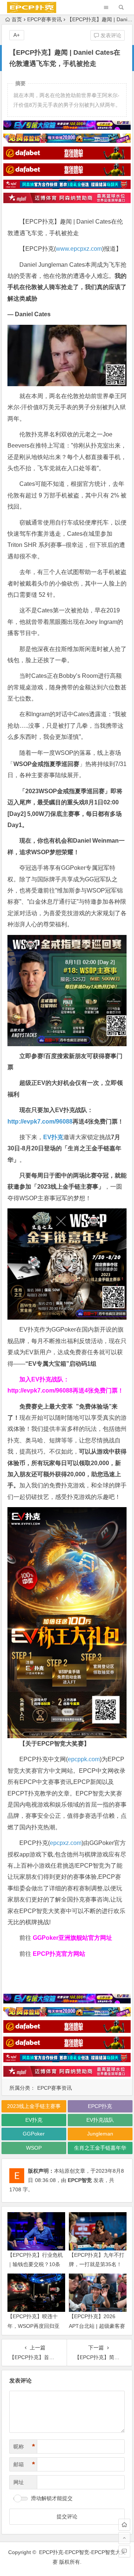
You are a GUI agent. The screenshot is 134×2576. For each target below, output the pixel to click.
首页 (17, 19)
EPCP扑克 (100, 2106)
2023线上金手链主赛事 (34, 2106)
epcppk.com (84, 1759)
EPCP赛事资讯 (44, 19)
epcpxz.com (66, 1843)
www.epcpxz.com (79, 249)
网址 (19, 2482)
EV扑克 (53, 1137)
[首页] (124, 2525)
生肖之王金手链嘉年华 (100, 2148)
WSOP (34, 2148)
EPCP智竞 (80, 2180)
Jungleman (100, 2134)
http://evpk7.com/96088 (40, 1122)
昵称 (24, 2447)
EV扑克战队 (100, 2120)
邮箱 (24, 2464)
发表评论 (110, 35)
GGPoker (34, 2134)
